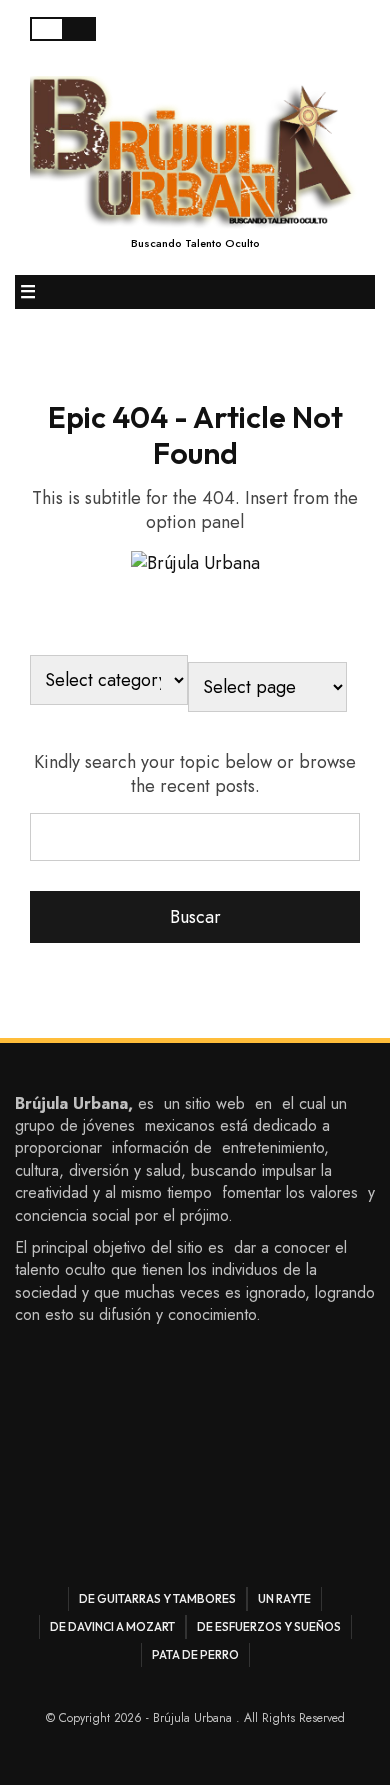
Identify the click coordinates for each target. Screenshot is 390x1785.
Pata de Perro (195, 1654)
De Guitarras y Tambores (157, 1598)
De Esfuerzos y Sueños (269, 1626)
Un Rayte (284, 1598)
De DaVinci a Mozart (112, 1626)
